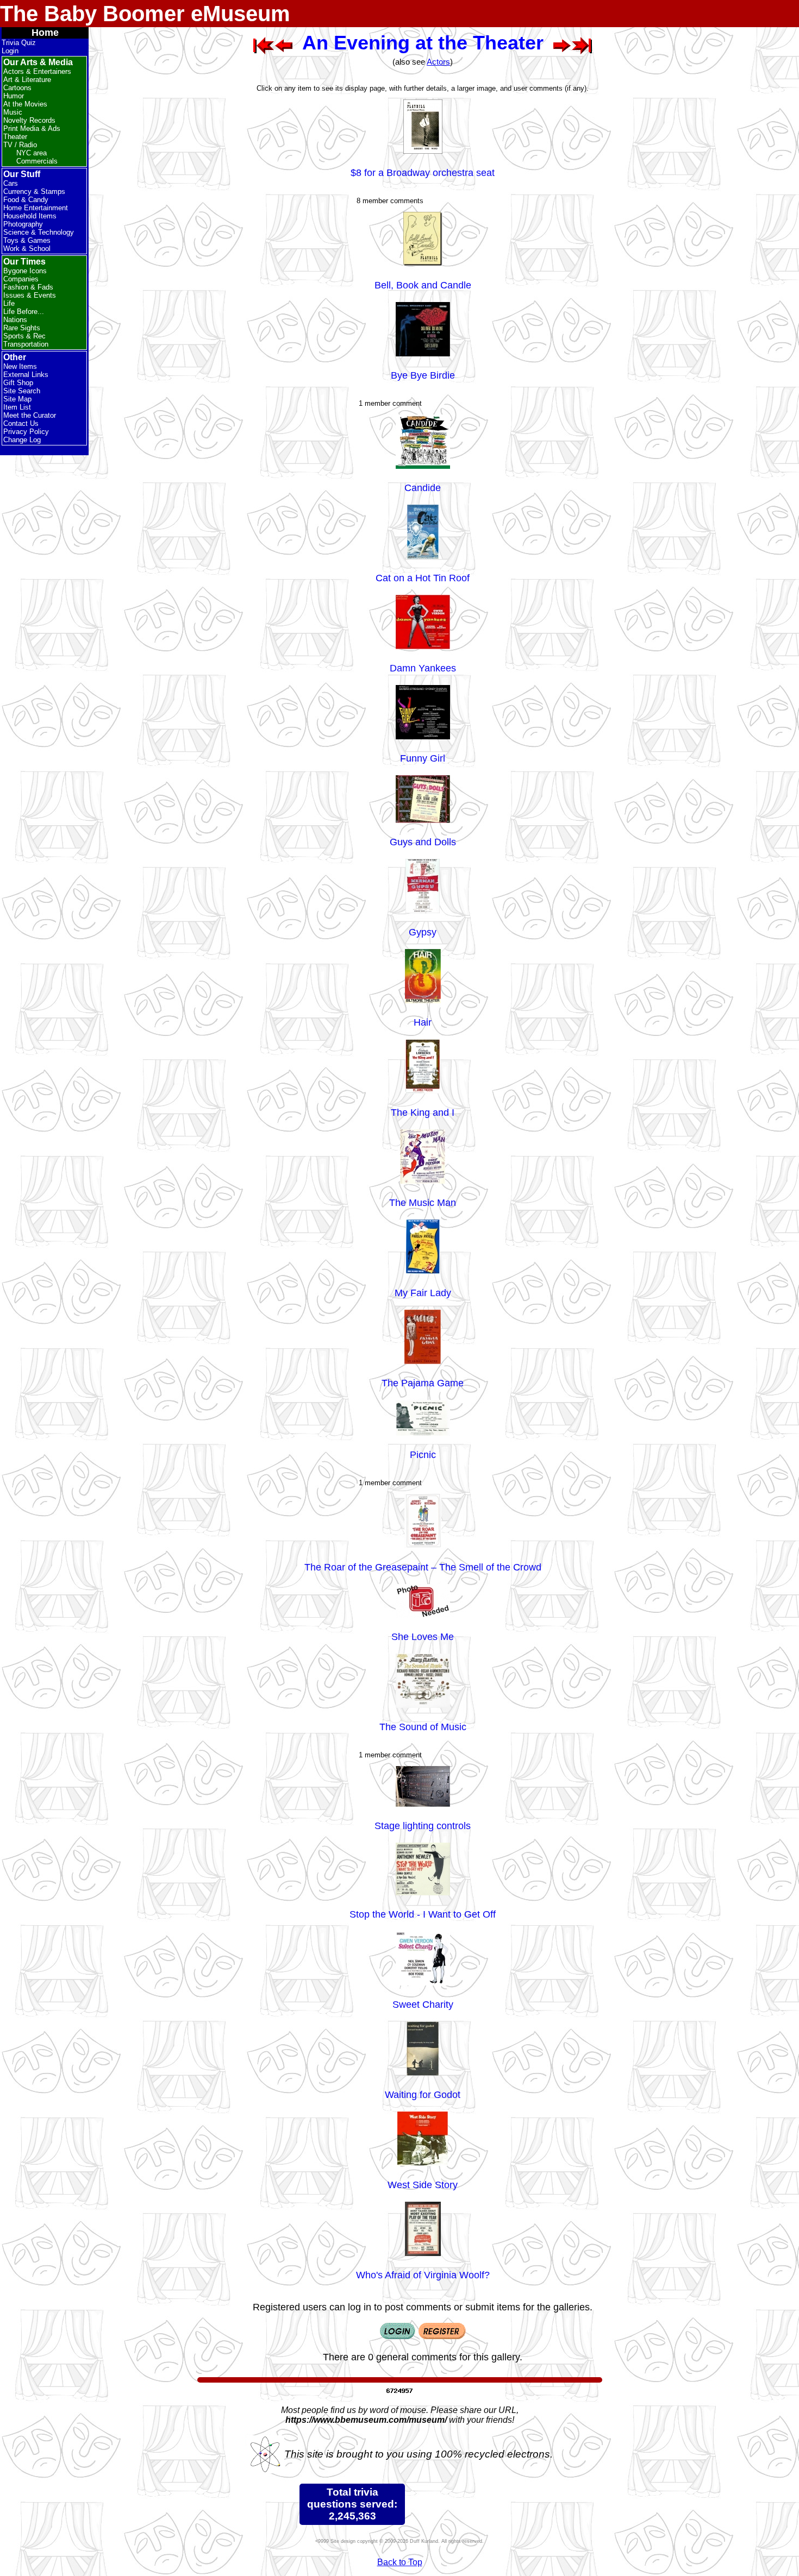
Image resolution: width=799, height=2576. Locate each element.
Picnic (423, 1455)
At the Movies (25, 104)
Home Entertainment (36, 208)
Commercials (37, 161)
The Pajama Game (423, 1383)
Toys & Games (27, 240)
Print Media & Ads (32, 128)
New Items (20, 366)
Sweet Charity (423, 2005)
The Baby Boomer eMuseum (145, 14)
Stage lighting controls (423, 1826)
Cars (11, 183)
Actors (438, 62)
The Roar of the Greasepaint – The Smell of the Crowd (423, 1567)
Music (13, 112)
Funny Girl (423, 758)
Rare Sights (22, 328)
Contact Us (21, 423)
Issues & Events (30, 295)
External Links (26, 375)
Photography (23, 224)
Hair (423, 1022)
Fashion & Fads (28, 287)
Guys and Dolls (423, 842)
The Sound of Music (423, 1727)
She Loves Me (423, 1637)
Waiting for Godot (423, 2095)
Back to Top (400, 2562)
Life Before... (24, 312)
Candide (423, 488)
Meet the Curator (30, 415)
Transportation (26, 344)
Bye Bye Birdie (423, 375)
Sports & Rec (24, 336)
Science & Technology (39, 232)
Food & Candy (26, 200)
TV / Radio (20, 145)
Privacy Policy (26, 432)
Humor (14, 96)
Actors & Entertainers (37, 71)
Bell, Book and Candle (423, 285)
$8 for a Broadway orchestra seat (423, 173)
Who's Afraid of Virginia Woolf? (423, 2275)
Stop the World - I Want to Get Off (423, 1914)
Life (9, 303)
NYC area (32, 153)
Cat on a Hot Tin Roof (423, 578)
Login (10, 51)
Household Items (30, 216)
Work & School (27, 249)
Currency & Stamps (34, 191)
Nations (15, 320)
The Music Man (423, 1203)
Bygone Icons (25, 271)
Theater (15, 137)
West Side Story (423, 2185)
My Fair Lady (423, 1293)
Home (45, 33)
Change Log (22, 440)
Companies (21, 279)
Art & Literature (27, 80)
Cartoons (17, 88)
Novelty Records (29, 120)
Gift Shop (18, 383)
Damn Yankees (423, 668)
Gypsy (423, 932)
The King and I (423, 1113)
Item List (17, 407)
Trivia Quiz (19, 43)
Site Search (22, 391)
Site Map (17, 399)
